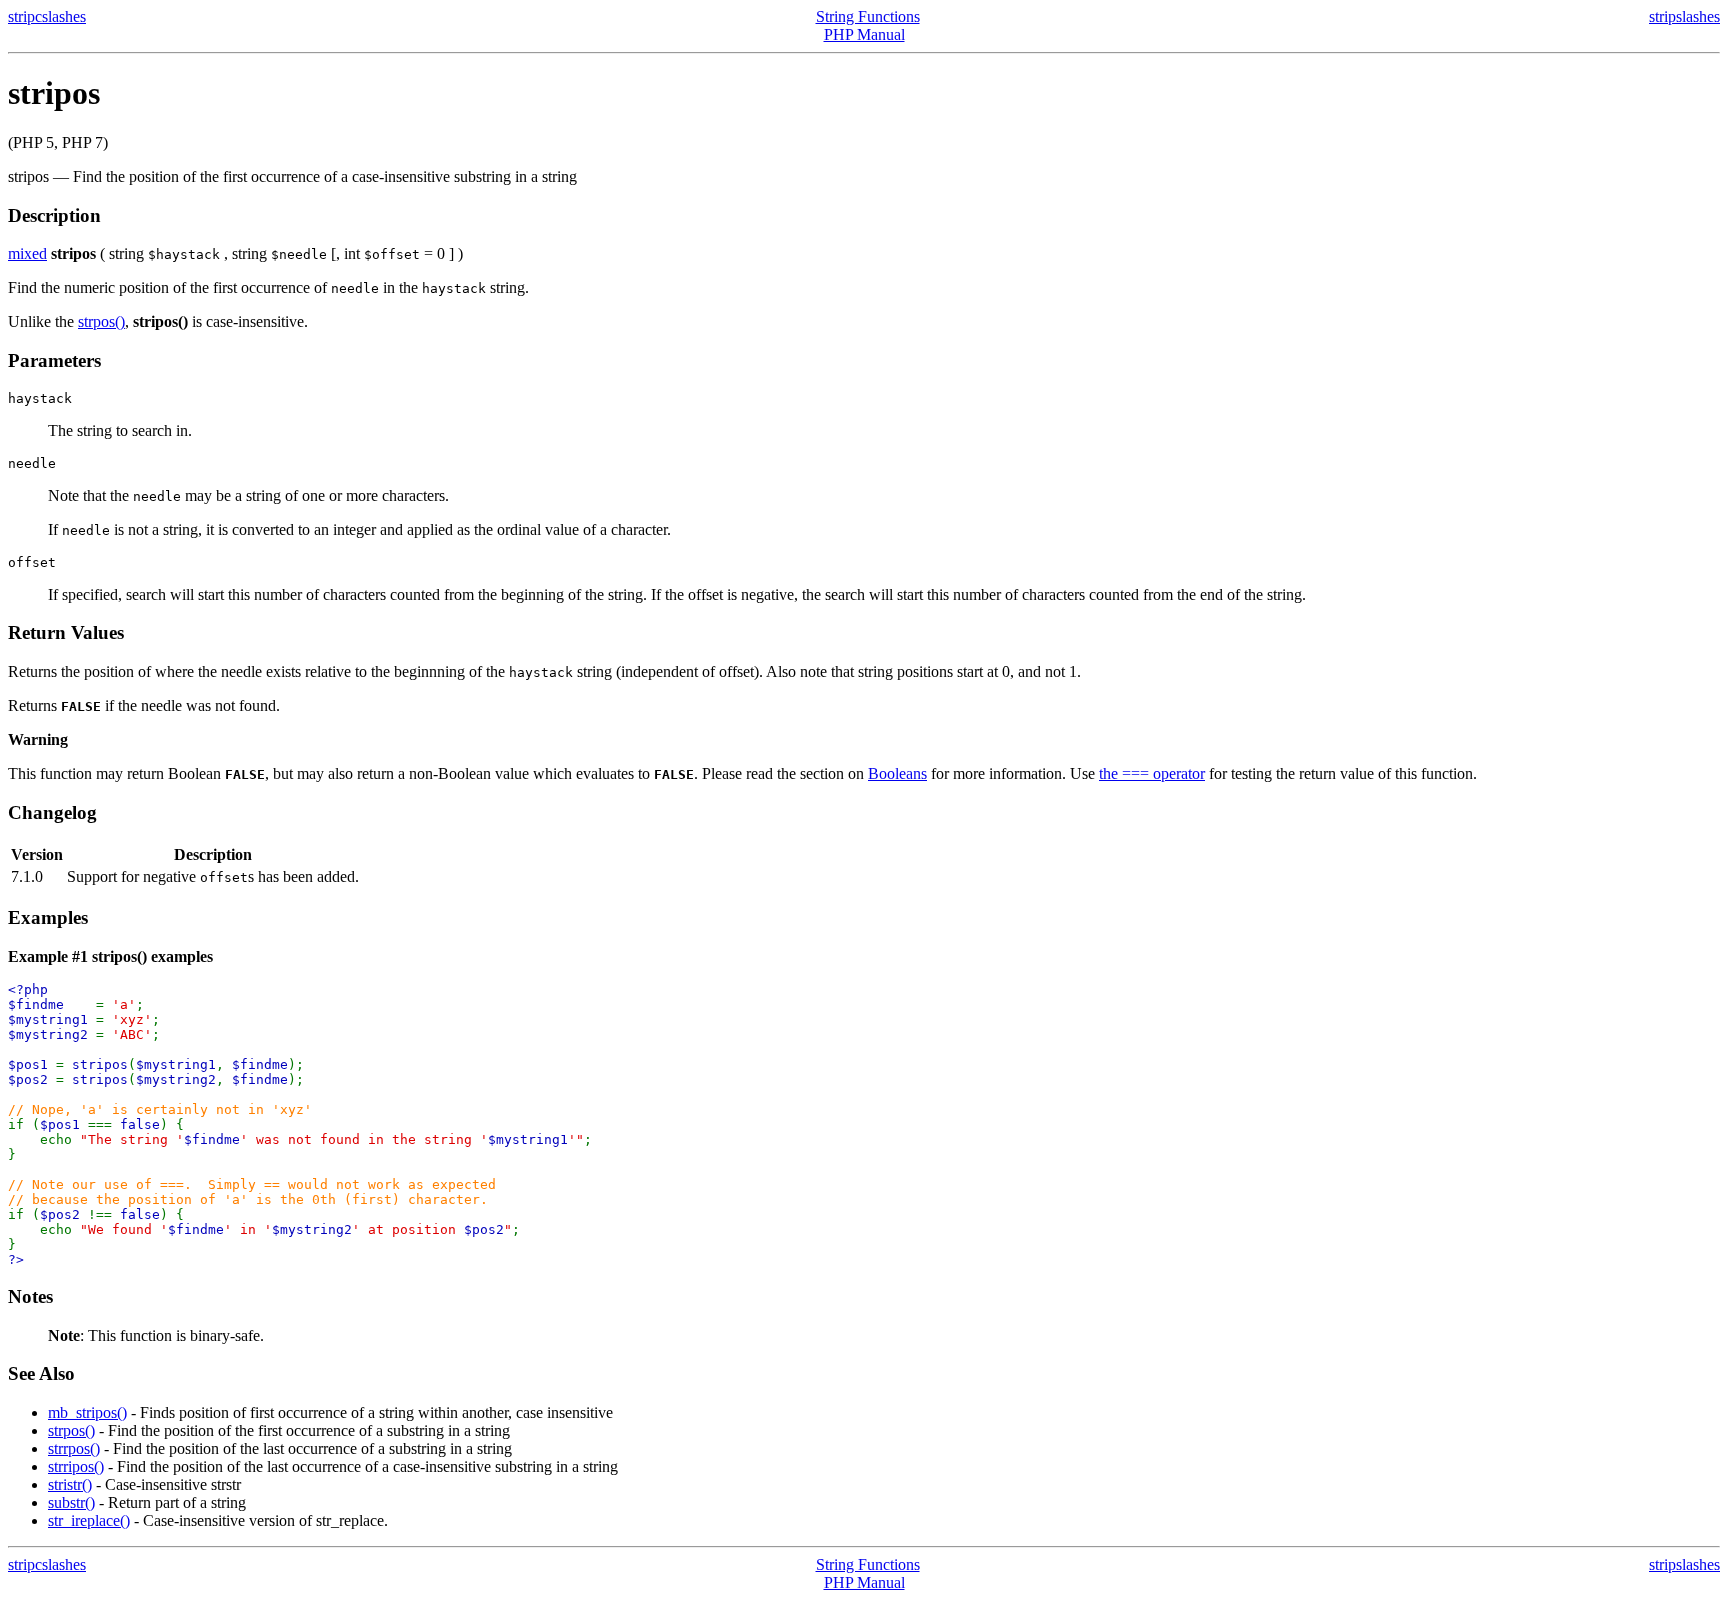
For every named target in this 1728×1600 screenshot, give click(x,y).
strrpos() (74, 1448)
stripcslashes (47, 16)
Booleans (897, 773)
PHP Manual (864, 34)
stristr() (70, 1484)
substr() (71, 1502)
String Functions (868, 16)
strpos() (101, 321)
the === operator (1152, 773)
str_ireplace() (89, 1520)
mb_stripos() (87, 1412)
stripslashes (1684, 16)
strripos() (76, 1466)
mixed (27, 253)
